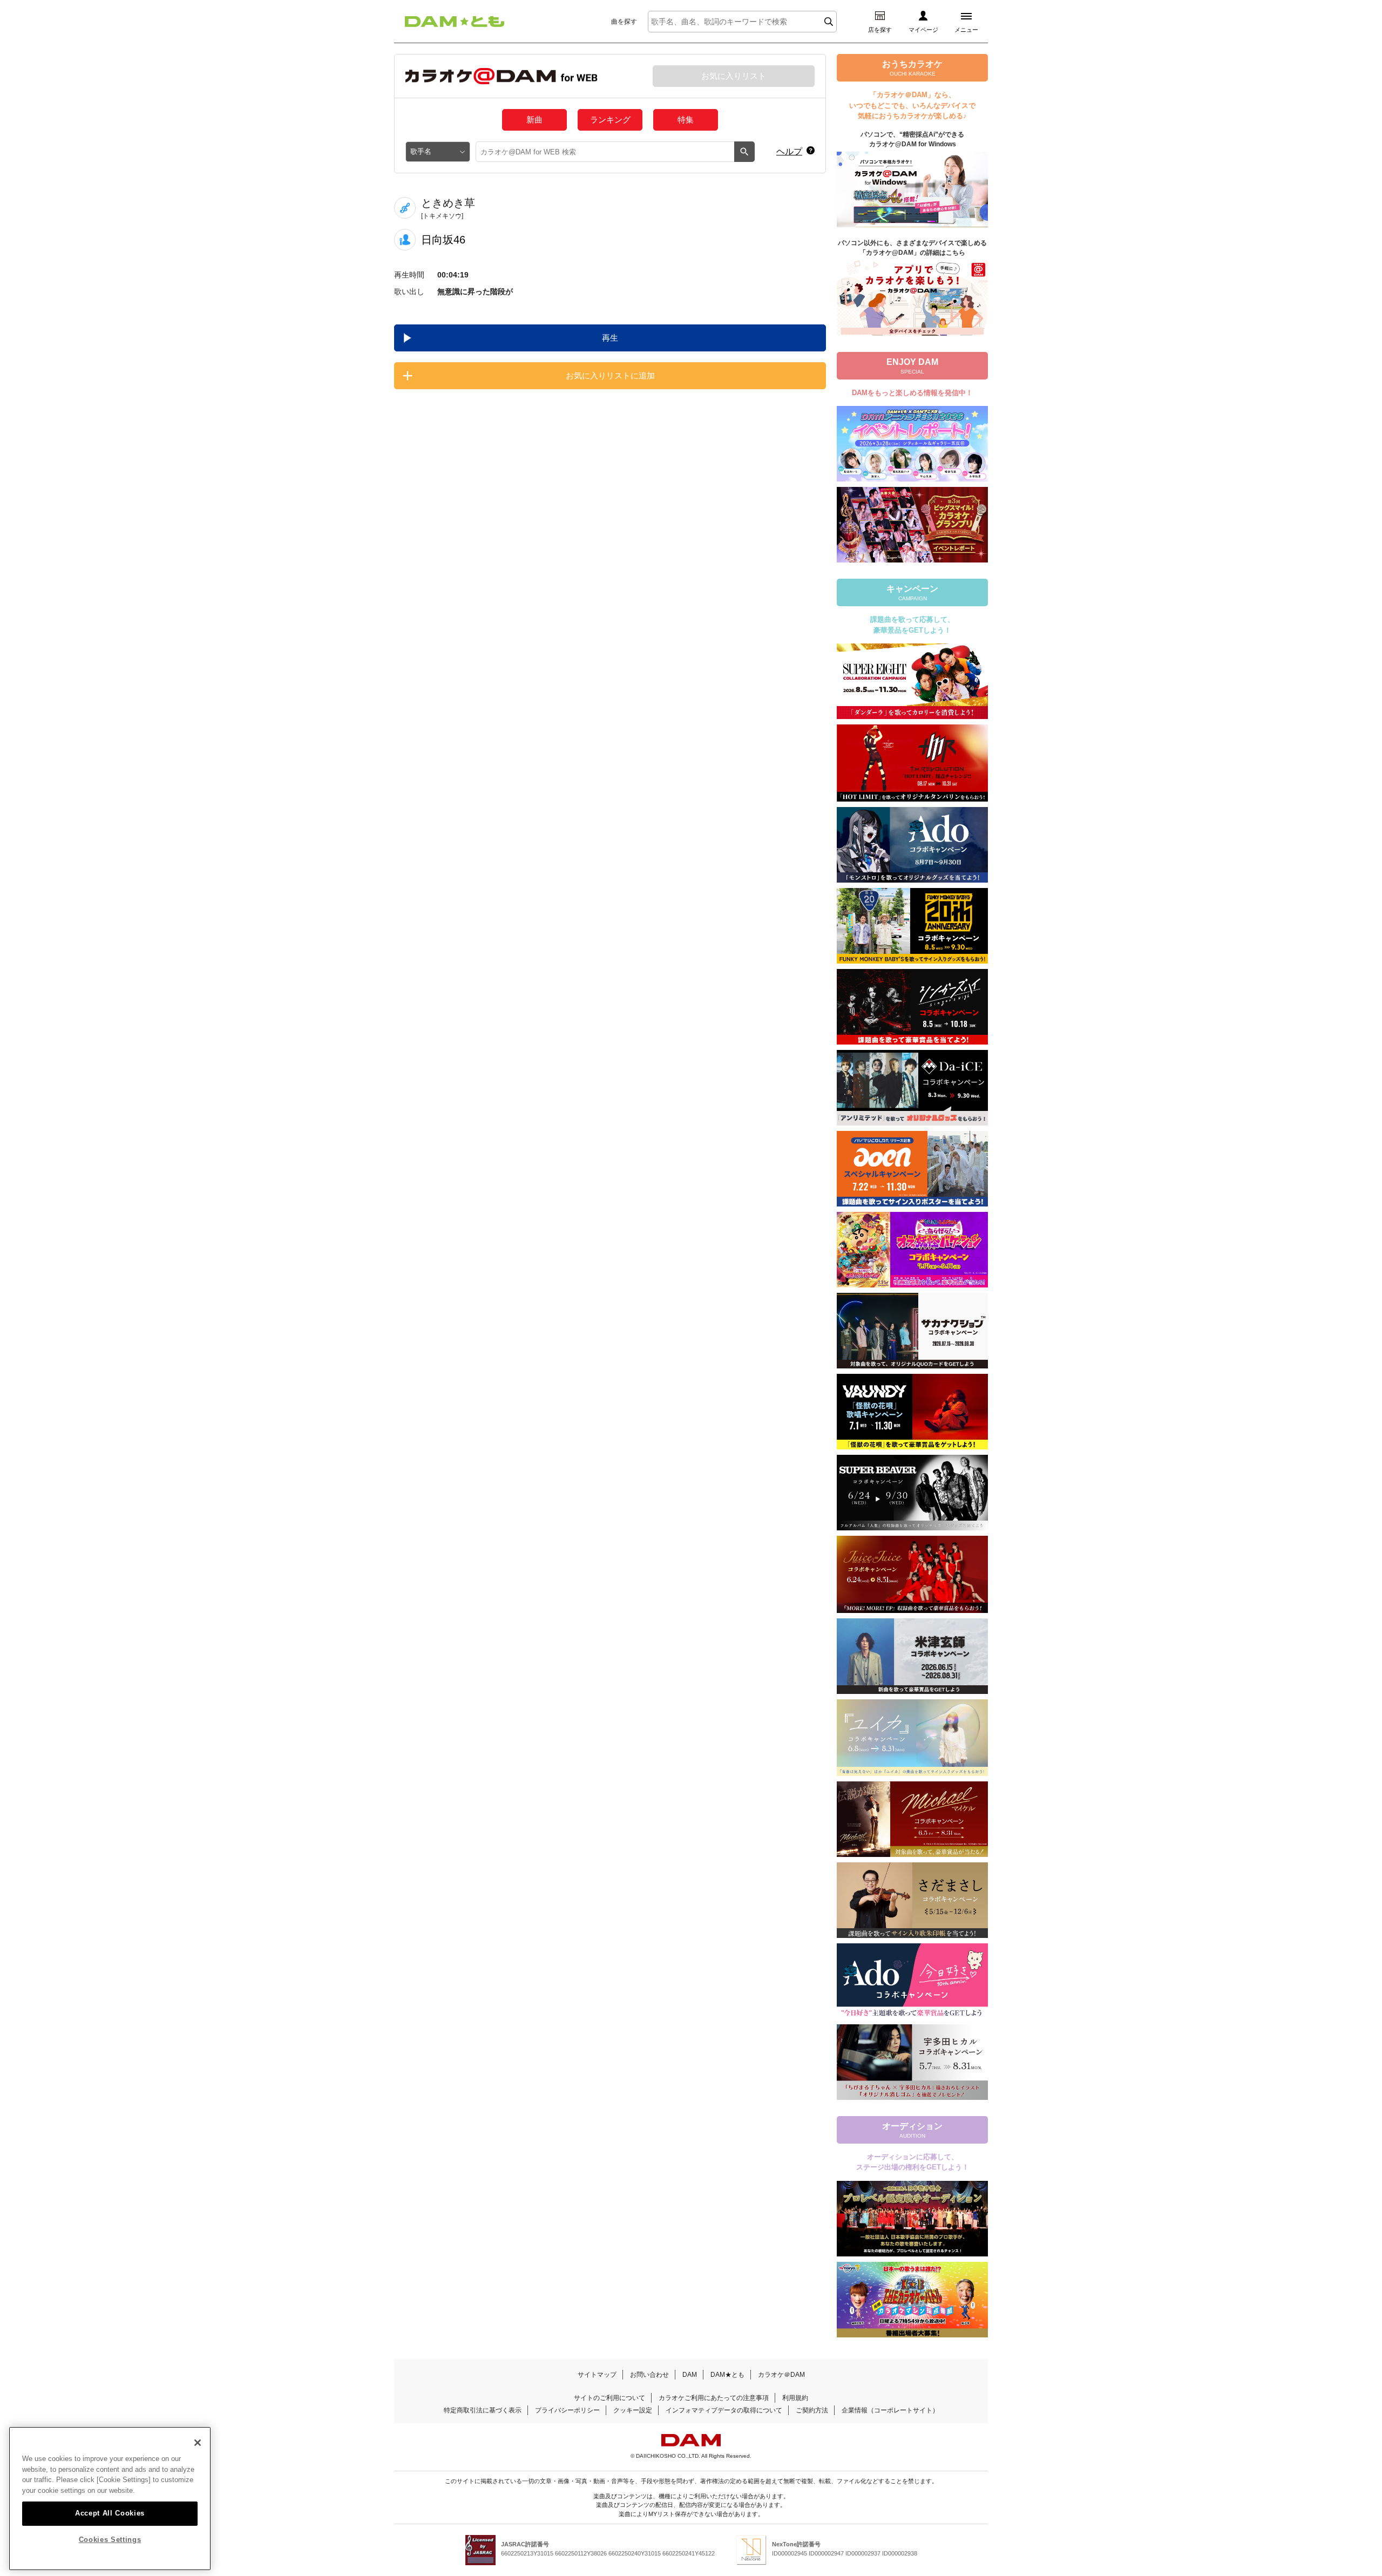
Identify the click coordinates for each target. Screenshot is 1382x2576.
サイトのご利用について (609, 2398)
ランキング (610, 120)
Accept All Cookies (110, 2513)
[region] (110, 2499)
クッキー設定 (633, 2410)
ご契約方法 (812, 2410)
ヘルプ (789, 151)
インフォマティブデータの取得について (724, 2410)
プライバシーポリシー (567, 2410)
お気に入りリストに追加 (610, 375)
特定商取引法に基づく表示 (483, 2410)
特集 (686, 120)
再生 (610, 338)
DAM (690, 2375)
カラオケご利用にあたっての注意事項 (714, 2398)
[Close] (198, 2443)
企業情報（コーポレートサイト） (890, 2410)
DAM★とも (727, 2375)
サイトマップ (597, 2375)
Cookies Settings (110, 2540)
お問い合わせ (649, 2375)
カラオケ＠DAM (781, 2375)
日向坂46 (443, 240)
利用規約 (795, 2398)
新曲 (534, 120)
